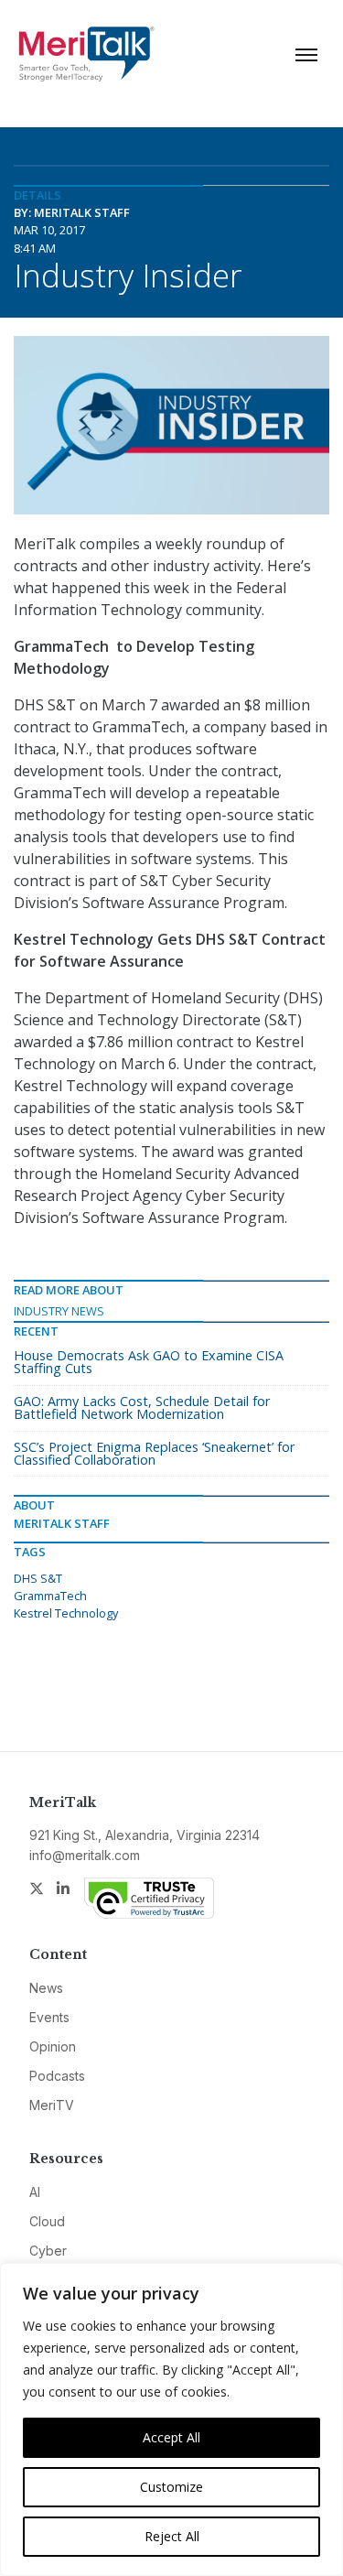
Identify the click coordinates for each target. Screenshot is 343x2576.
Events (49, 2017)
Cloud (47, 2221)
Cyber (48, 2251)
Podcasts (57, 2076)
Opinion (53, 2046)
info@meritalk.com (85, 1855)
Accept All (171, 2437)
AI (35, 2192)
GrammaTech (50, 1596)
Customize (171, 2487)
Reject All (172, 2536)
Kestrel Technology (66, 1613)
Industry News (59, 1311)
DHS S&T (38, 1578)
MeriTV (52, 2105)
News (46, 1988)
